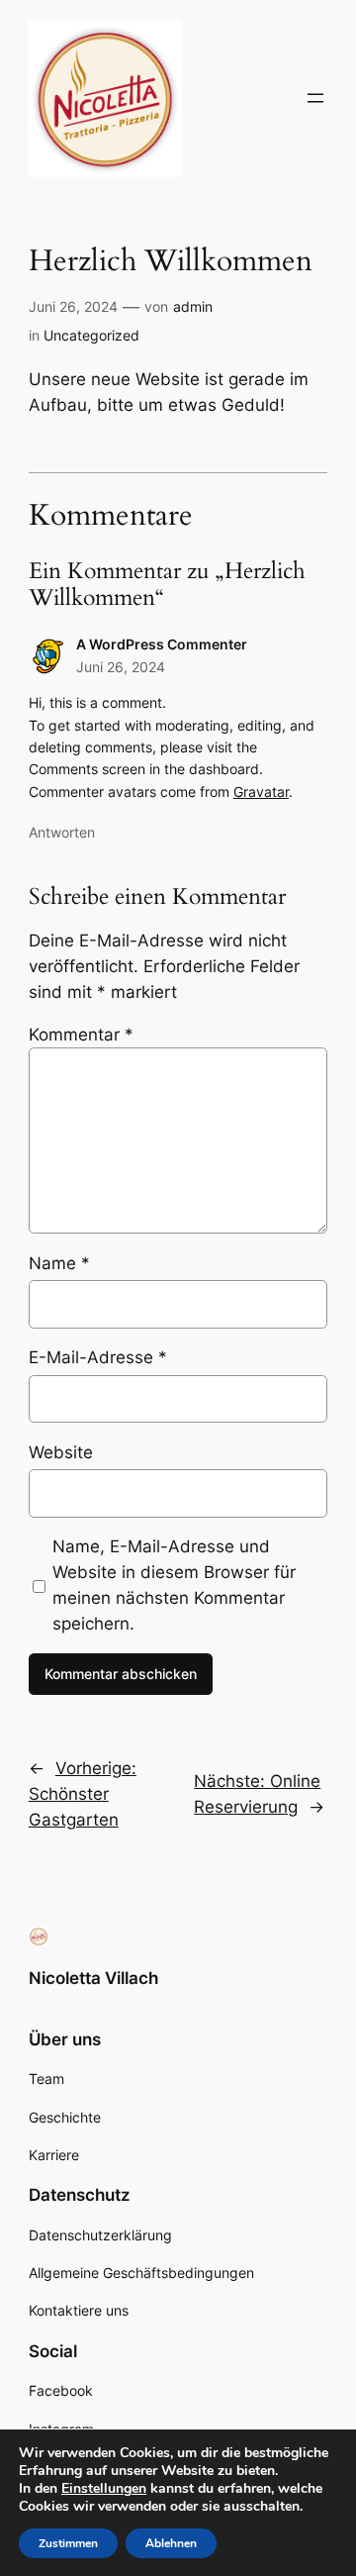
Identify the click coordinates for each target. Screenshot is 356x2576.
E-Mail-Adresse (98, 1357)
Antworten (62, 832)
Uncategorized (91, 335)
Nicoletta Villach (93, 1978)
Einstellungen (104, 2489)
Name (59, 1263)
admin (193, 306)
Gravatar (261, 792)
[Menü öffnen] (315, 98)
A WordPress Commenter (162, 644)
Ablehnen (171, 2543)
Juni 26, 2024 (121, 667)
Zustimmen (68, 2543)
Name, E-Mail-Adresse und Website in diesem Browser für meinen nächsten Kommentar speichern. (174, 1585)
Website (61, 1452)
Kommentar (81, 1035)
